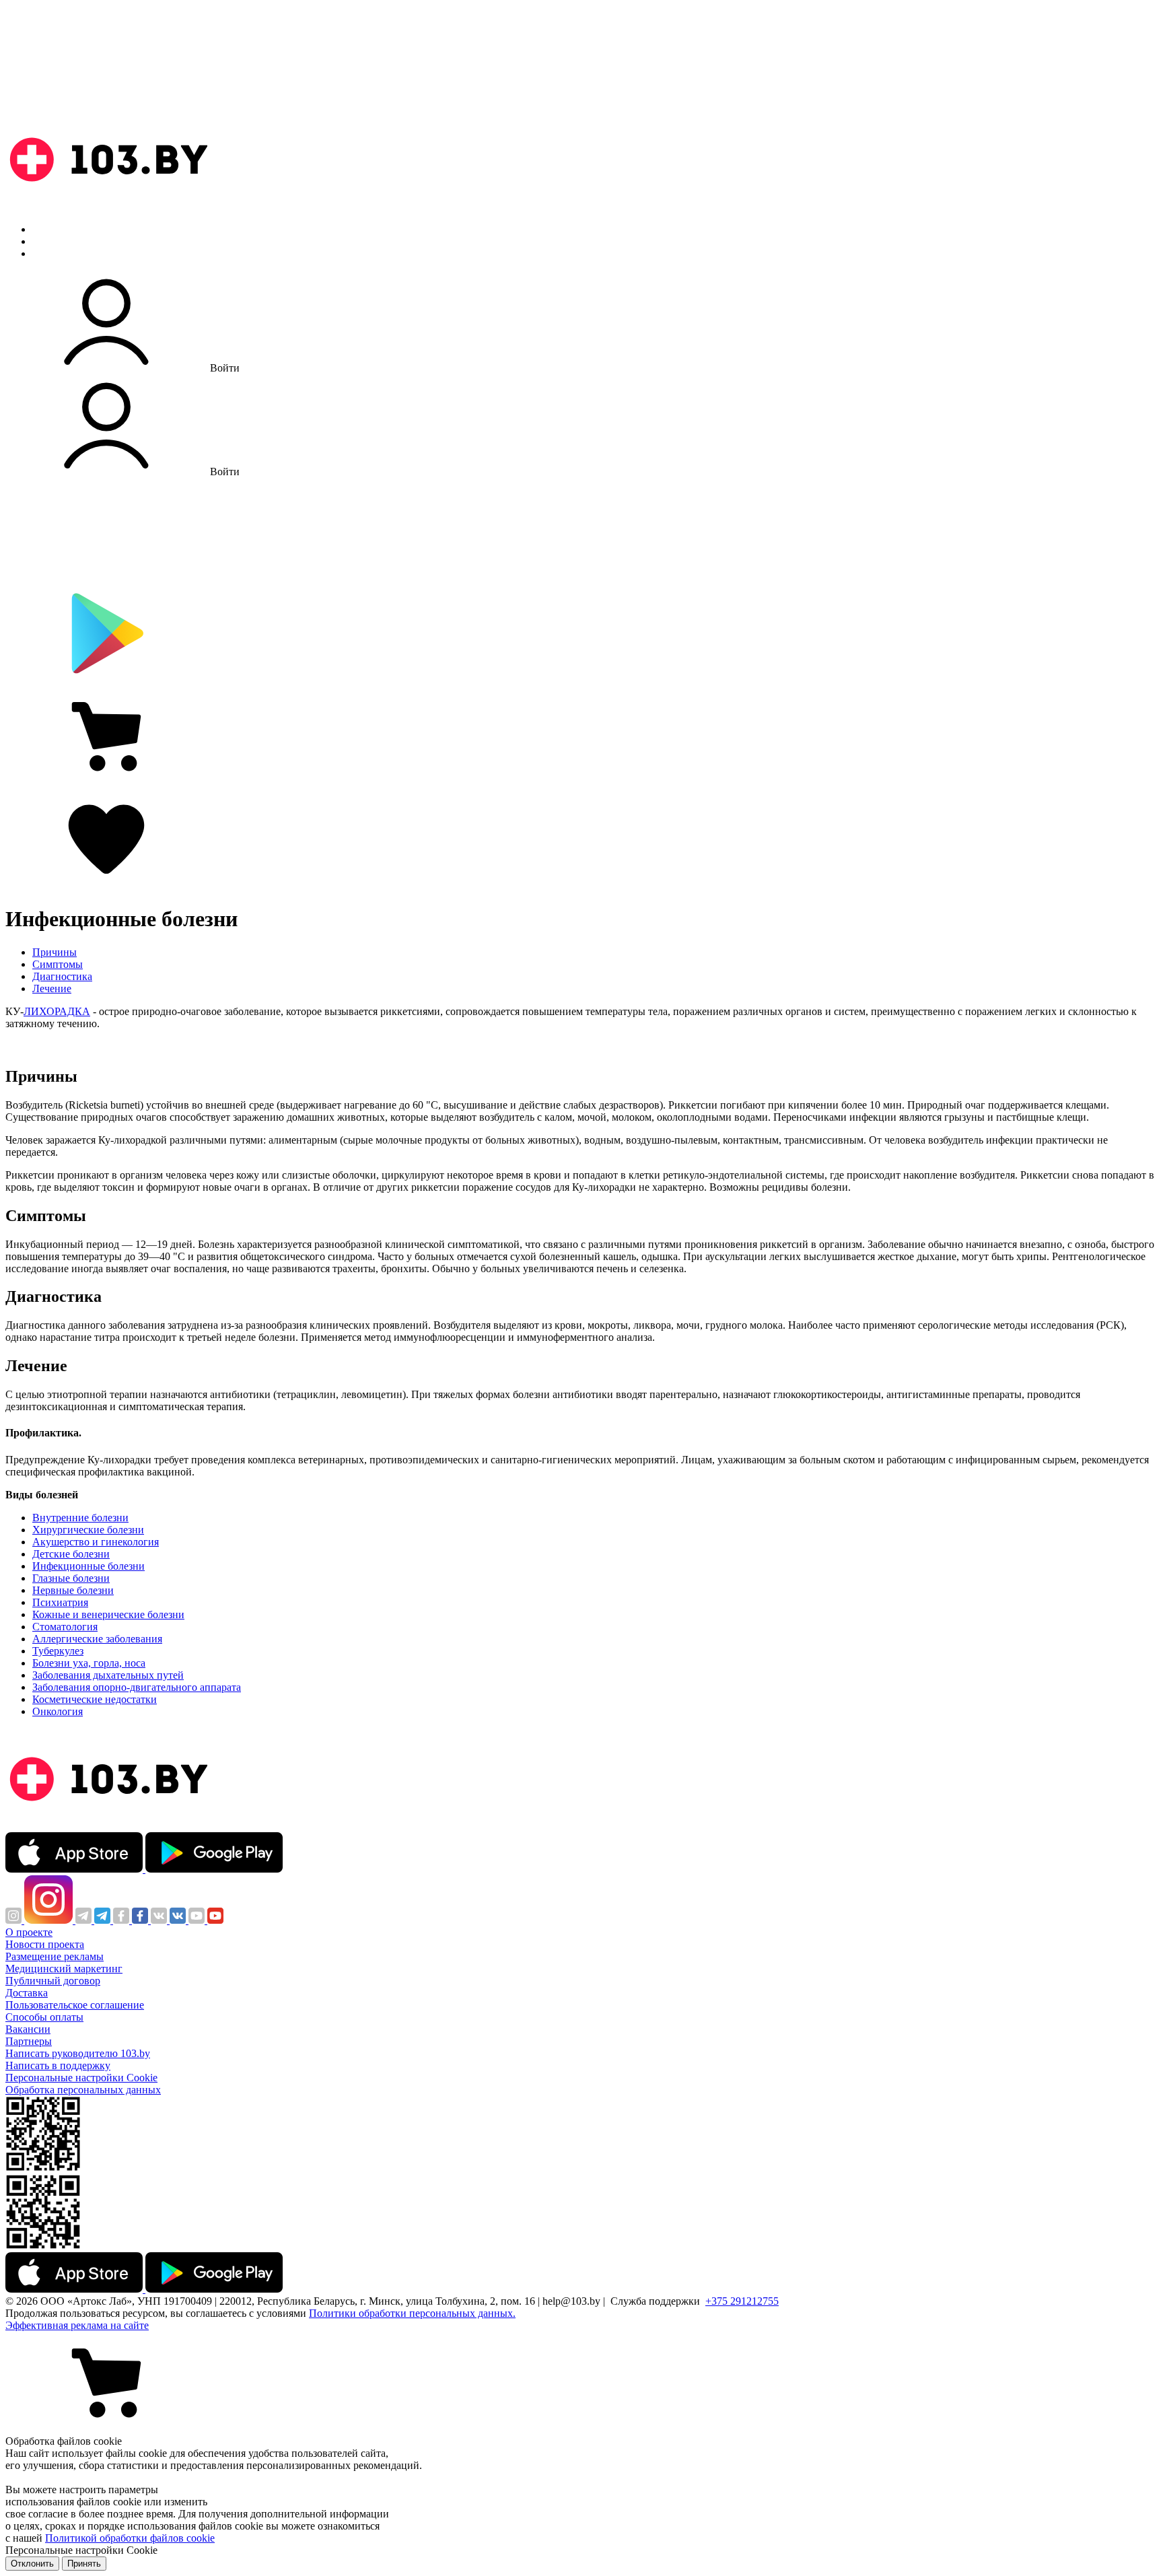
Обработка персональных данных (83, 2090)
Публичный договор (53, 1981)
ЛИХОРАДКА (57, 1011)
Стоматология (65, 1627)
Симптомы (58, 964)
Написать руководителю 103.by (78, 2053)
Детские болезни (71, 1554)
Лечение (52, 988)
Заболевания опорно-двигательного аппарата (137, 1687)
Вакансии (28, 2029)
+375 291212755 (742, 2301)
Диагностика (62, 976)
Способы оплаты (44, 2017)
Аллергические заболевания (97, 1639)
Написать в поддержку (58, 2065)
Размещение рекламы (55, 1956)
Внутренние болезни (80, 1518)
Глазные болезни (71, 1578)
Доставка (27, 1993)
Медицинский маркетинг (64, 1969)
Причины (55, 952)
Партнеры (29, 2041)
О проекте (29, 1932)
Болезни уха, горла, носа (89, 1663)
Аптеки (50, 241)
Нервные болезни (73, 1590)
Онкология (58, 1711)
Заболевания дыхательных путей (108, 1675)
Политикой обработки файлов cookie (130, 2538)
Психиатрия (60, 1602)
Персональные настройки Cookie (81, 2078)
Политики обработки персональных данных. (412, 2313)
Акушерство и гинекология (96, 1542)
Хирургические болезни (88, 1530)
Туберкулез (58, 1651)
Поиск (47, 229)
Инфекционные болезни (89, 1566)
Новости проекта (45, 1944)
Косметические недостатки (95, 1699)
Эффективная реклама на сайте (77, 2325)
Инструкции (61, 253)
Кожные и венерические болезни (108, 1614)
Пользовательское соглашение (75, 2005)
